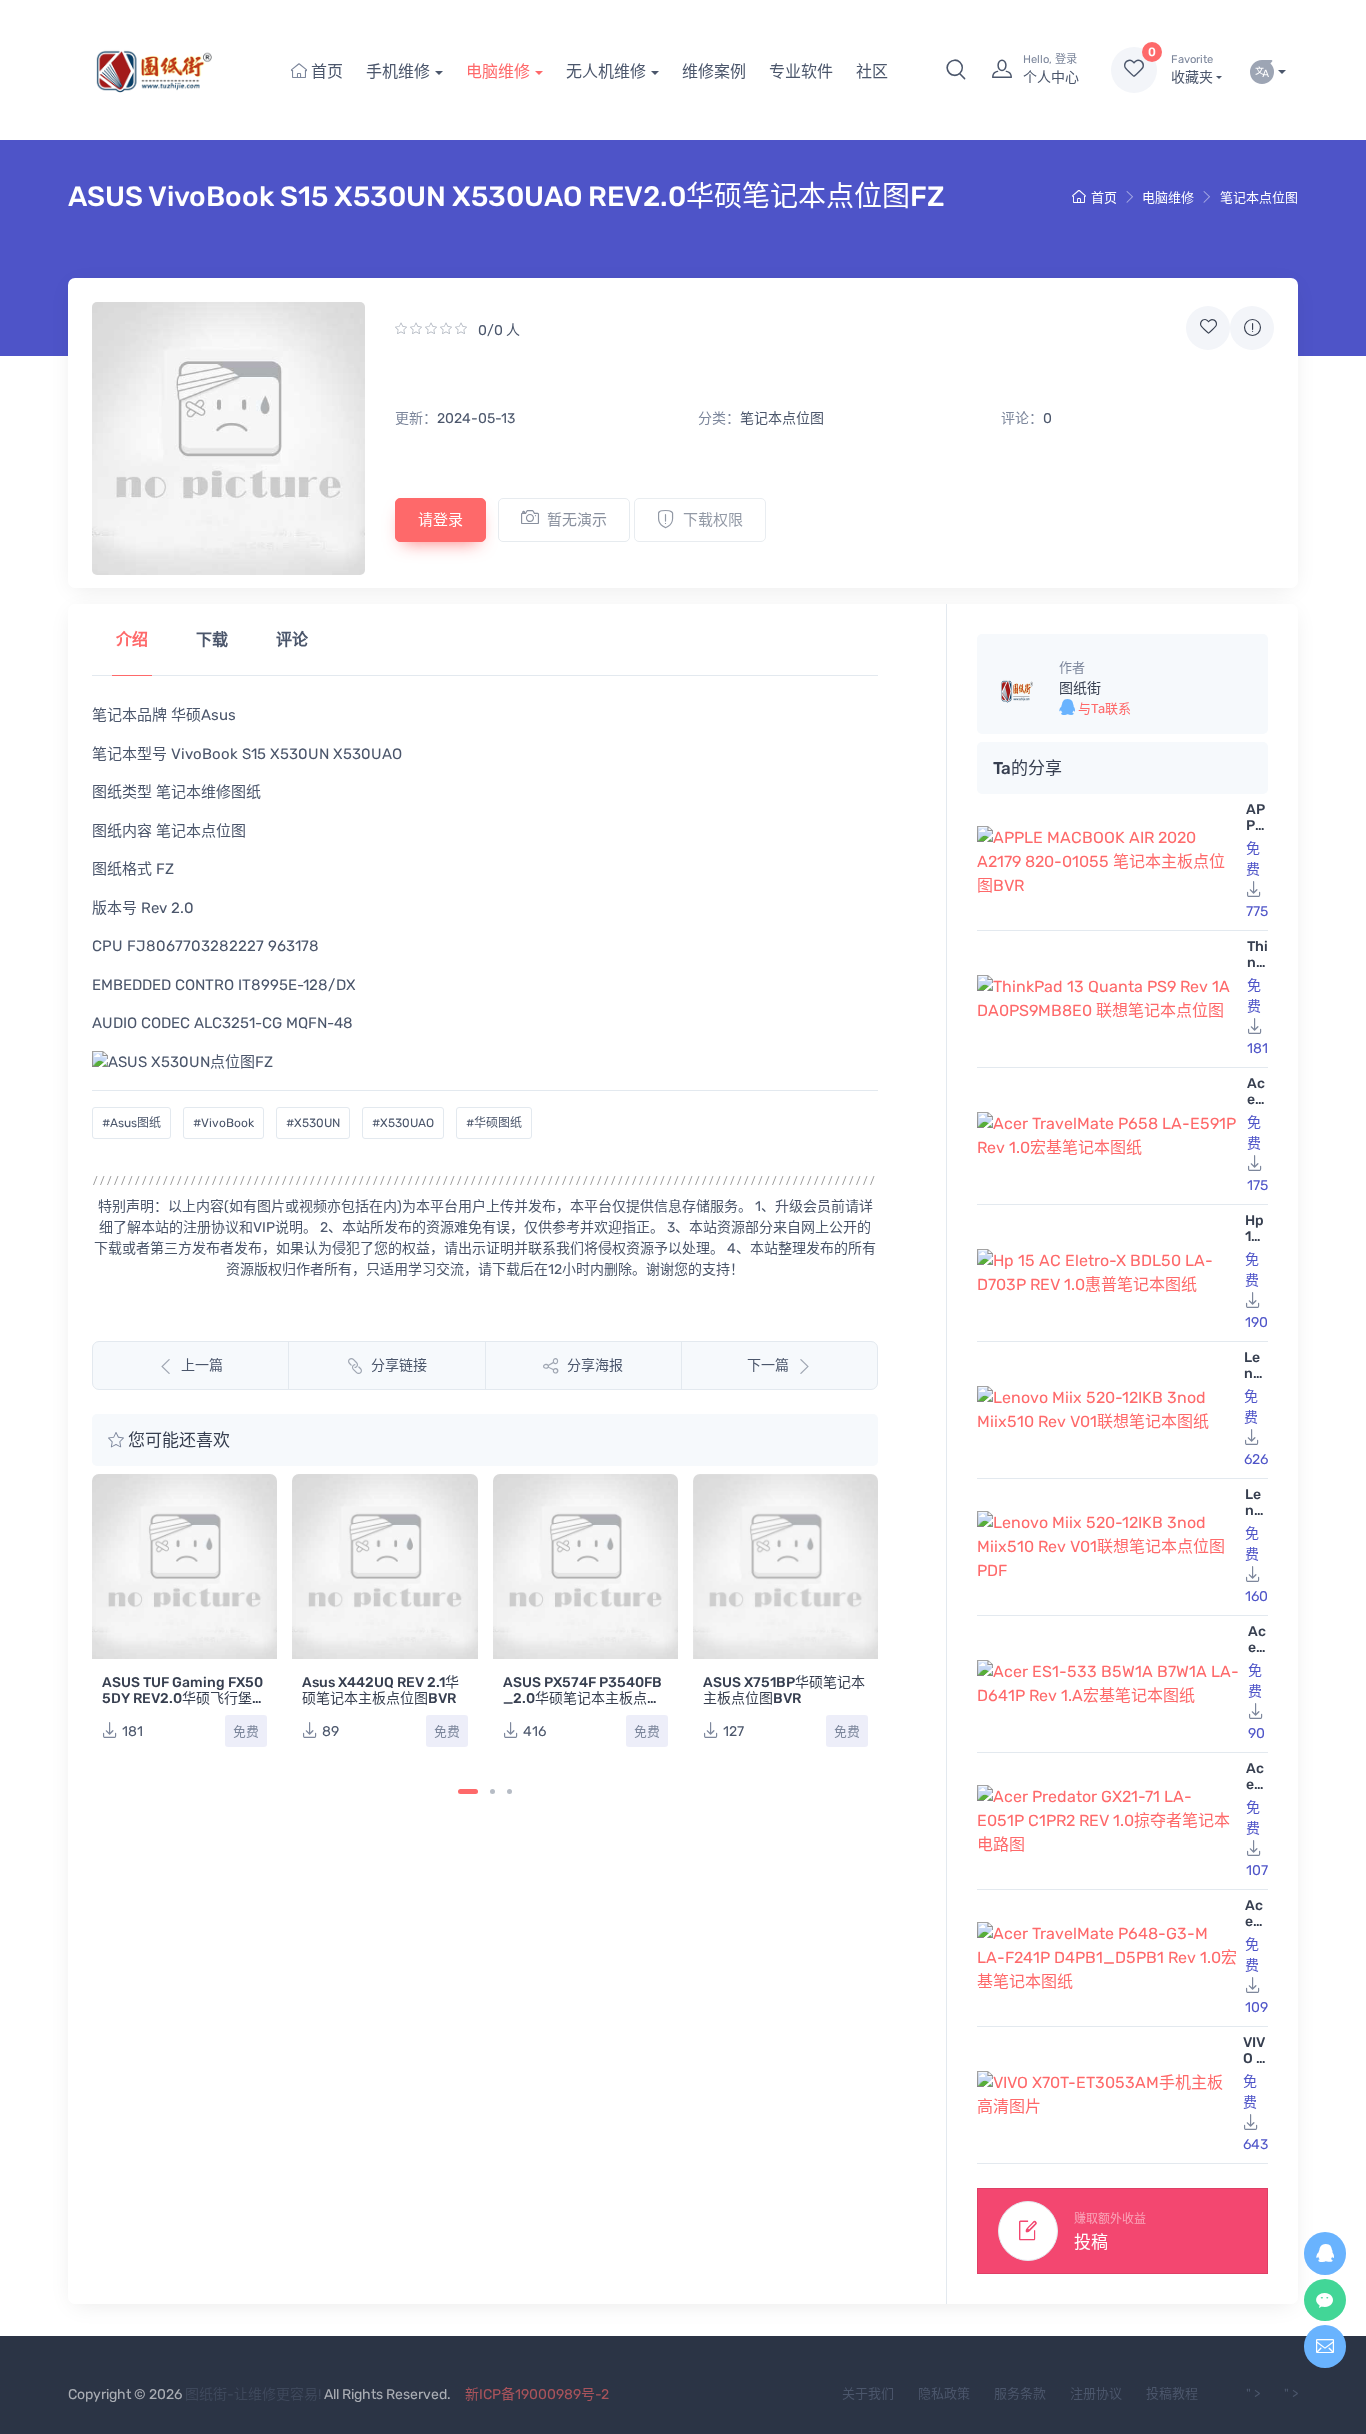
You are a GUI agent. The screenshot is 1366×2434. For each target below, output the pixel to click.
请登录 (440, 520)
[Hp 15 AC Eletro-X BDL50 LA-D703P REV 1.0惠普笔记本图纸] (1107, 1273)
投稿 (1091, 2242)
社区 (872, 71)
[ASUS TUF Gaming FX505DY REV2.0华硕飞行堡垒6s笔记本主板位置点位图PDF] (184, 1566)
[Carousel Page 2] (492, 1791)
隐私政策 (944, 2393)
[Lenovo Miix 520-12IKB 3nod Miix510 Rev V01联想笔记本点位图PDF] (1107, 1547)
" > (1253, 2393)
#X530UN (313, 1123)
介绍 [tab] (132, 639)
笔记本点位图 (1259, 197)
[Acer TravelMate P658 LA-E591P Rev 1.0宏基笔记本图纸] (1108, 1136)
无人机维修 (606, 71)
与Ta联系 (1103, 708)
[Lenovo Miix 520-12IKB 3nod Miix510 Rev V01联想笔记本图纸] (1106, 1410)
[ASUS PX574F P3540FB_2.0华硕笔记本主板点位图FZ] (585, 1566)
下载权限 (713, 520)
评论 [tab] (292, 639)
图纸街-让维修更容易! (253, 2394)
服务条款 (1020, 2393)
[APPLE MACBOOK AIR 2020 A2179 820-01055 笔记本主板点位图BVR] (1107, 862)
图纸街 (1080, 688)
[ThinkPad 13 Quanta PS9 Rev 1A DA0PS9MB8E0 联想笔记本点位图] (1108, 999)
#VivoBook (223, 1123)
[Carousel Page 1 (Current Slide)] (468, 1791)
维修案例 (714, 71)
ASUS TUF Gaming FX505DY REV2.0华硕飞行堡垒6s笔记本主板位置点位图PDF (184, 1706)
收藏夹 (1192, 69)
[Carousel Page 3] (509, 1791)
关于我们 (868, 2393)
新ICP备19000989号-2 (537, 2394)
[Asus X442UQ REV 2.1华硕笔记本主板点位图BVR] (384, 1566)
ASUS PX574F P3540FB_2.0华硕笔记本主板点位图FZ (582, 1698)
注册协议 (1096, 2393)
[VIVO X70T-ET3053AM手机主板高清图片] (1106, 2095)
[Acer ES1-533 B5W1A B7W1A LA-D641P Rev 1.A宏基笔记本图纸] (1108, 1684)
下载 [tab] (212, 639)
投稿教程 (1172, 2393)
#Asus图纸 (131, 1123)
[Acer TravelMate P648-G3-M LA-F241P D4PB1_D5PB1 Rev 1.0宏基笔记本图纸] (1107, 1958)
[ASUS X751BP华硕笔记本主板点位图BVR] (785, 1566)
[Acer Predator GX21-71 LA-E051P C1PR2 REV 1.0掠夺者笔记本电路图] (1107, 1821)
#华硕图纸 (494, 1123)
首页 (325, 71)
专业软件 (801, 71)
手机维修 (398, 71)
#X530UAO (403, 1123)
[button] (956, 70)
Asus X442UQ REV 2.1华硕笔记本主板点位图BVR (380, 1690)
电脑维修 (498, 71)
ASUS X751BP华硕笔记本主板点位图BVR (784, 1690)
